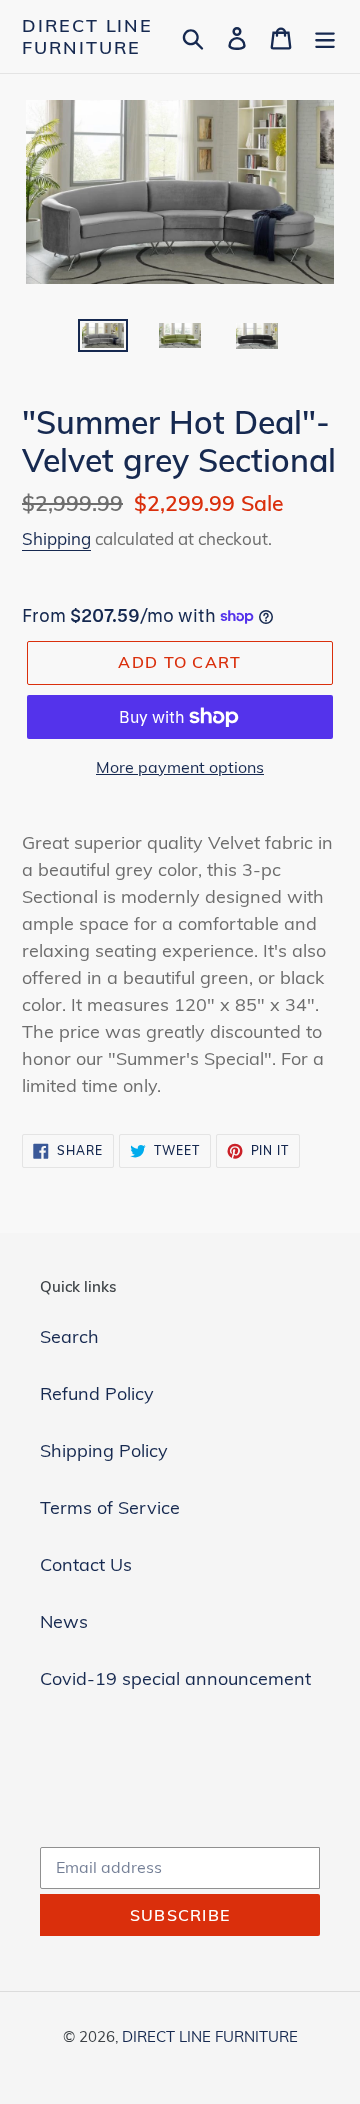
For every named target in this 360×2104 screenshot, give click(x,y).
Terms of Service (110, 1507)
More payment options (180, 767)
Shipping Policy (104, 1450)
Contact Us (86, 1564)
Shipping (56, 538)
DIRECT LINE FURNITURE (87, 36)
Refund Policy (97, 1393)
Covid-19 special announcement (175, 1678)
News (64, 1621)
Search (69, 1336)
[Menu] (325, 36)
